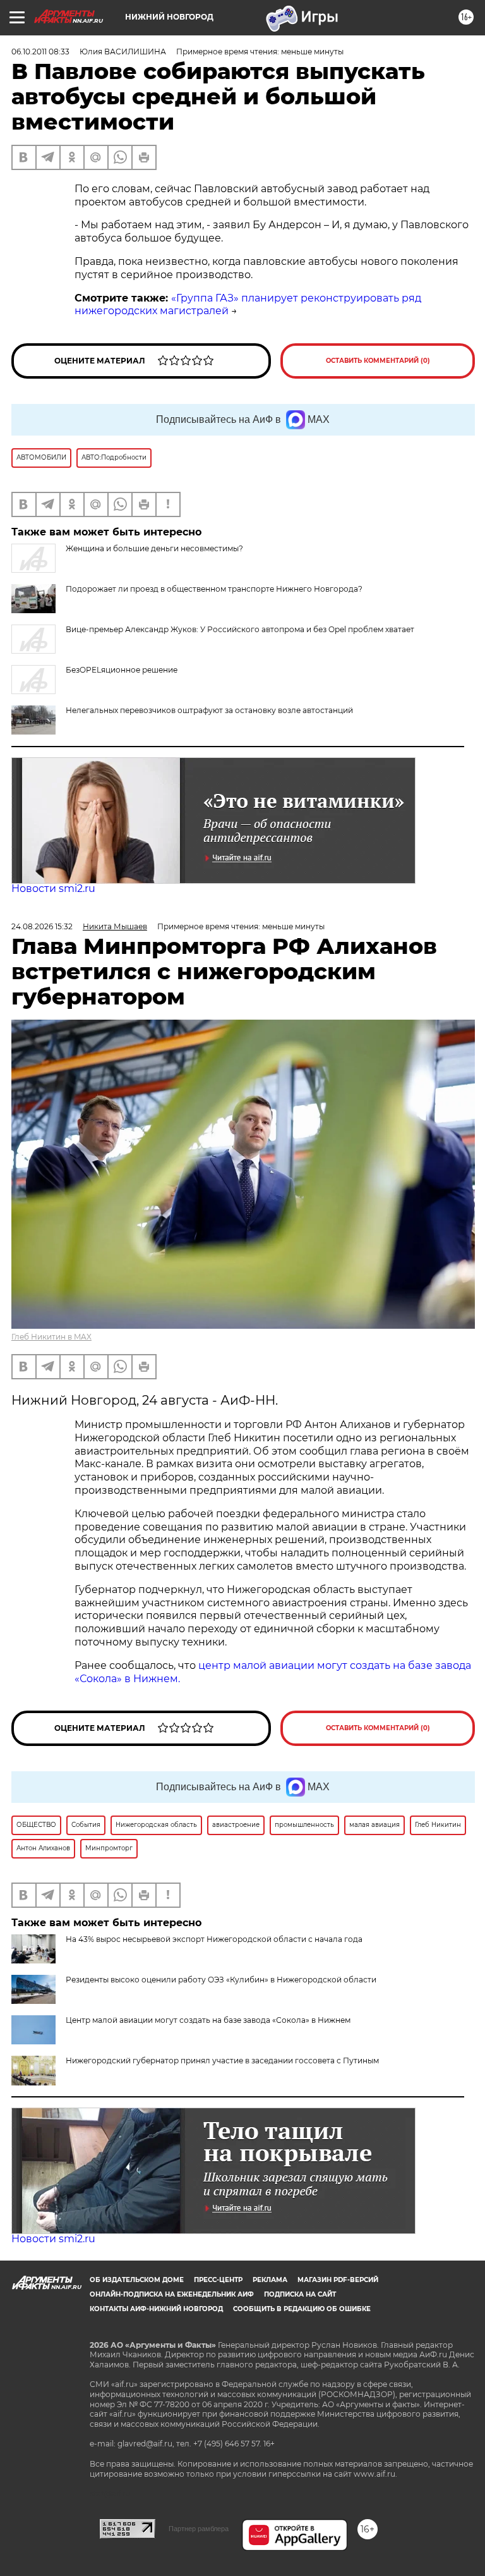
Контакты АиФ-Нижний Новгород (156, 2309)
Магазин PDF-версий (338, 2280)
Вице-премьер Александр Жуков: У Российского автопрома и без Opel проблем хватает (240, 629)
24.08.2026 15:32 (42, 926)
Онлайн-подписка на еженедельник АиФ (172, 2294)
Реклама (270, 2280)
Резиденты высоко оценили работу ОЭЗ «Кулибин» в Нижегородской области (221, 1980)
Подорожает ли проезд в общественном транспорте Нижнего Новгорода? (214, 589)
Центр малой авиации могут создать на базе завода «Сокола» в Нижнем (208, 2020)
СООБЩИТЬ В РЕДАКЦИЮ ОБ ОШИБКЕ (302, 2309)
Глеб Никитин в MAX (51, 1337)
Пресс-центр (218, 2280)
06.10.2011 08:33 (40, 52)
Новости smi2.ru (53, 888)
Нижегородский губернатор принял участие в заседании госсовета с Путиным (222, 2060)
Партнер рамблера (199, 2529)
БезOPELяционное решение (122, 670)
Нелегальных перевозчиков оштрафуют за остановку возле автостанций (209, 710)
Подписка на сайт (300, 2294)
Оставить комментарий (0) (378, 361)
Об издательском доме (137, 2280)
